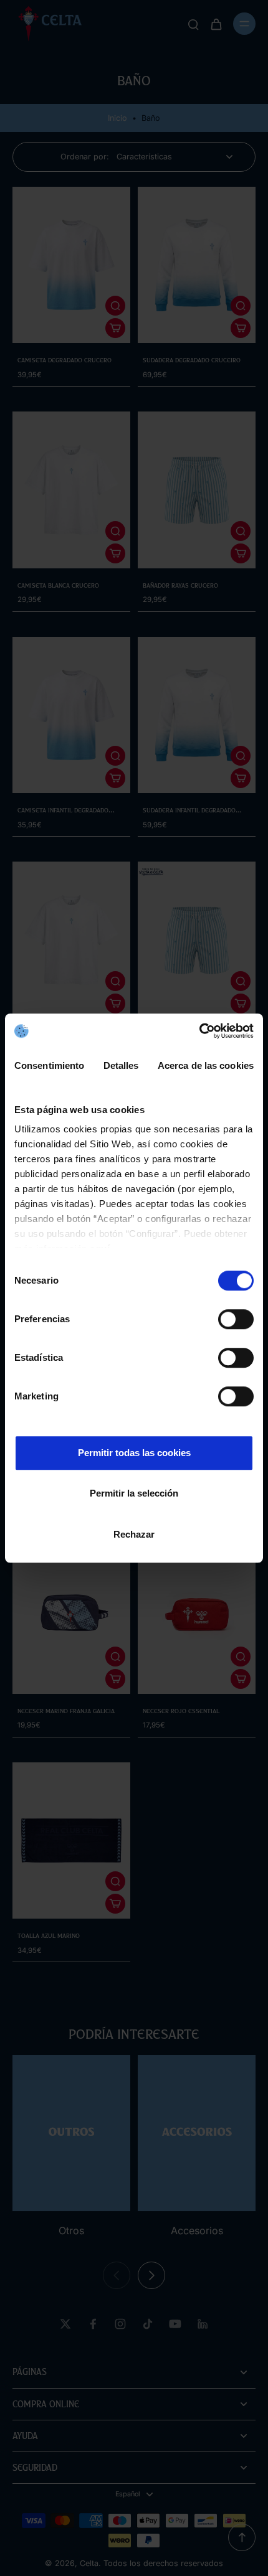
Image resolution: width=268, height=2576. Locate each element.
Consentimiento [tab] (49, 1065)
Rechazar (134, 1534)
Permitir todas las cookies (134, 1453)
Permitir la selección (134, 1493)
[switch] (236, 1319)
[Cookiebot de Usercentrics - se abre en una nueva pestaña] (199, 1031)
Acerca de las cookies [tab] (206, 1065)
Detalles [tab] (121, 1065)
